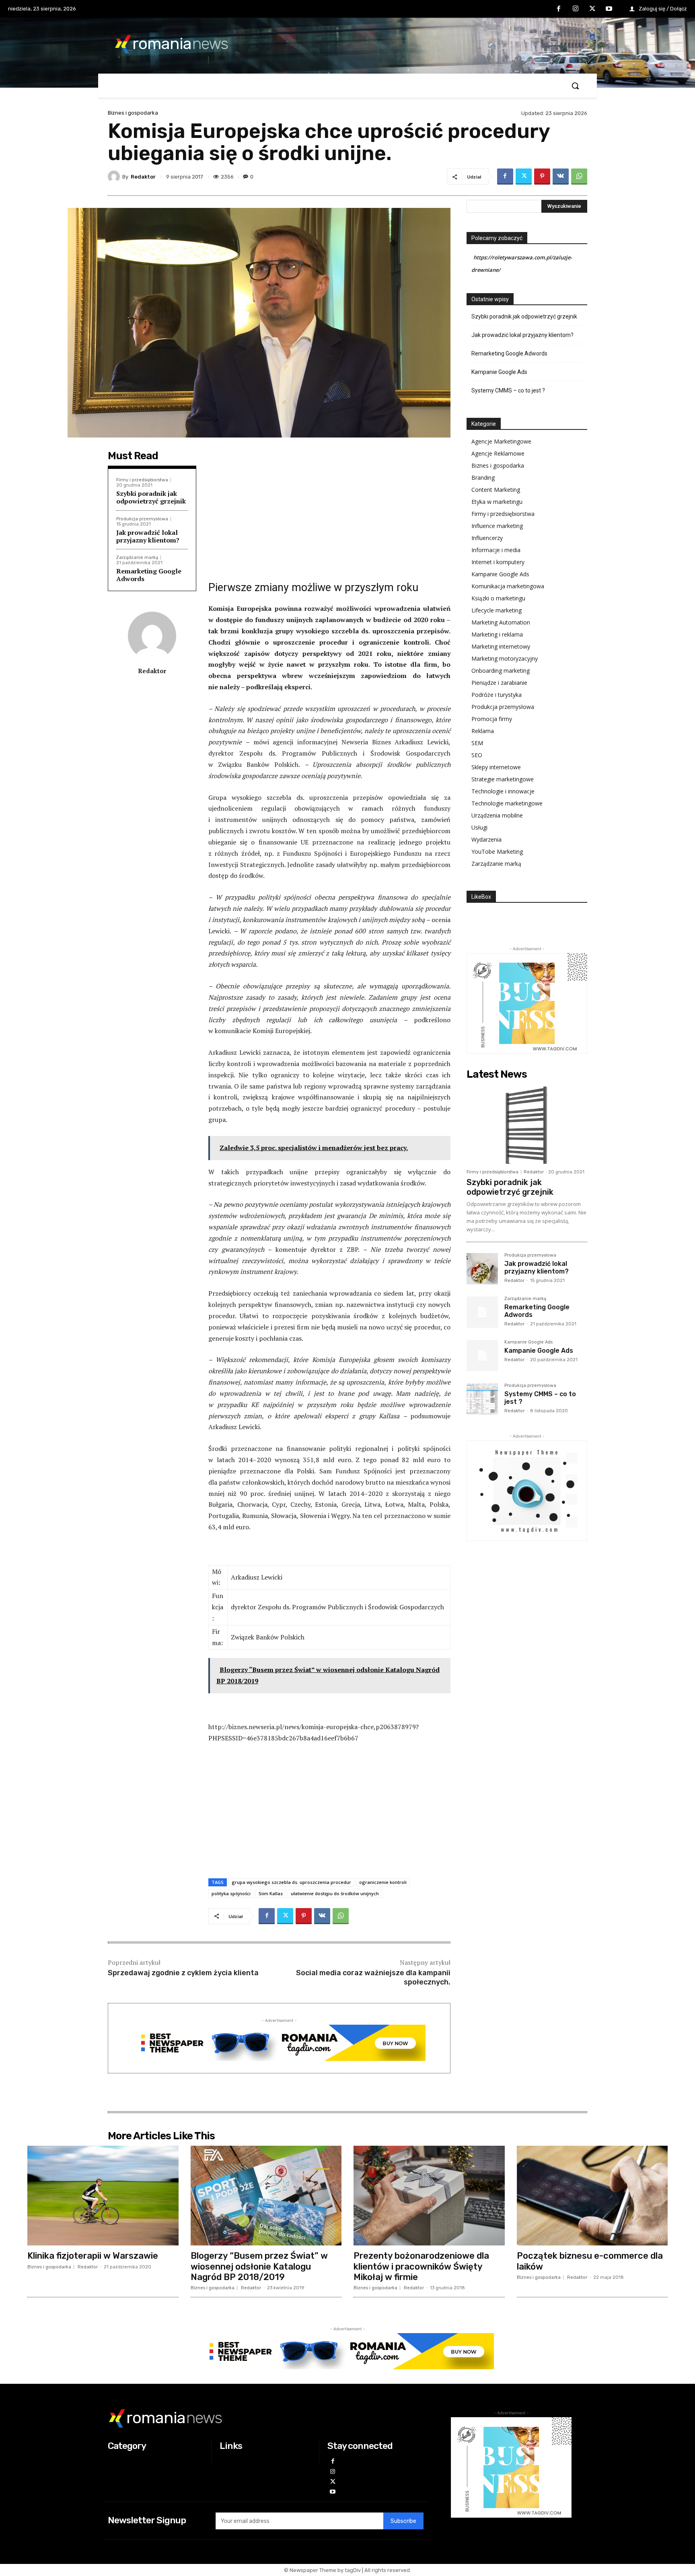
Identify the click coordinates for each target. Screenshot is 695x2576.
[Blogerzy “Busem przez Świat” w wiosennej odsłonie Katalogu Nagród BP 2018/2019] (266, 2196)
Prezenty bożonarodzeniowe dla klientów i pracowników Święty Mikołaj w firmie (421, 2266)
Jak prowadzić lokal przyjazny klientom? (148, 536)
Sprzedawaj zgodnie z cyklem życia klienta (183, 1973)
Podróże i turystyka (497, 695)
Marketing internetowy (501, 646)
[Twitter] (592, 9)
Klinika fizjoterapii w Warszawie (93, 2256)
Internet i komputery (498, 562)
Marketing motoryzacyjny (505, 658)
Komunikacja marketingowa (508, 586)
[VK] (561, 177)
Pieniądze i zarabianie (499, 683)
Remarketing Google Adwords (149, 575)
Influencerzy (487, 538)
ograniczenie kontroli (383, 1882)
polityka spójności (231, 1893)
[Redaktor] (115, 177)
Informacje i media (496, 550)
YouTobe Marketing (497, 851)
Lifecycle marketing (497, 610)
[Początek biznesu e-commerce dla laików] (592, 2196)
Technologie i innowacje (503, 791)
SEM (477, 743)
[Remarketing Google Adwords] (482, 1312)
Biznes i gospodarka (133, 113)
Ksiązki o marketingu (498, 598)
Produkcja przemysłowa (142, 519)
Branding (483, 478)
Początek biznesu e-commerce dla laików (590, 2261)
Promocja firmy (492, 719)
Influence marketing (497, 526)
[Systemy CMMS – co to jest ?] (482, 1399)
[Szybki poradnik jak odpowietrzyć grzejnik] (527, 1124)
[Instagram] (576, 9)
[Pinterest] (542, 177)
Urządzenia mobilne (497, 815)
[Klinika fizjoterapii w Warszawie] (103, 2196)
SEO (477, 755)
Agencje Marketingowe (501, 441)
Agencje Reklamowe (498, 453)
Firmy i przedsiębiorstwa (142, 480)
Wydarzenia (486, 839)
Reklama (483, 731)
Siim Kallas (271, 1893)
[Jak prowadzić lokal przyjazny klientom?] (482, 1269)
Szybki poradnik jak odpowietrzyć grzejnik (151, 497)
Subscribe (403, 2521)
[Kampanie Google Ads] (482, 1356)
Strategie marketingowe (503, 779)
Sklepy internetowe (496, 767)
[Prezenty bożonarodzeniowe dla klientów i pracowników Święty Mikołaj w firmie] (429, 2196)
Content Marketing (496, 490)
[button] (575, 86)
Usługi (479, 827)
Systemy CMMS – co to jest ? (508, 390)
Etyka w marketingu (497, 502)
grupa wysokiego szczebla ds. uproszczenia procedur (291, 1882)
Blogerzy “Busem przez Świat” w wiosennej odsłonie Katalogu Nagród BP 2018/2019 (259, 2266)
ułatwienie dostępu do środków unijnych (335, 1893)
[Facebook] (559, 9)
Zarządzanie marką (137, 558)
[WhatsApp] (579, 177)
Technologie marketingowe (507, 803)
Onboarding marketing (501, 671)
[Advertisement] (329, 512)
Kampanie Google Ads (499, 372)
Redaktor (143, 177)
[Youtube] (609, 9)
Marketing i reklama (497, 634)
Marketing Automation (501, 622)
